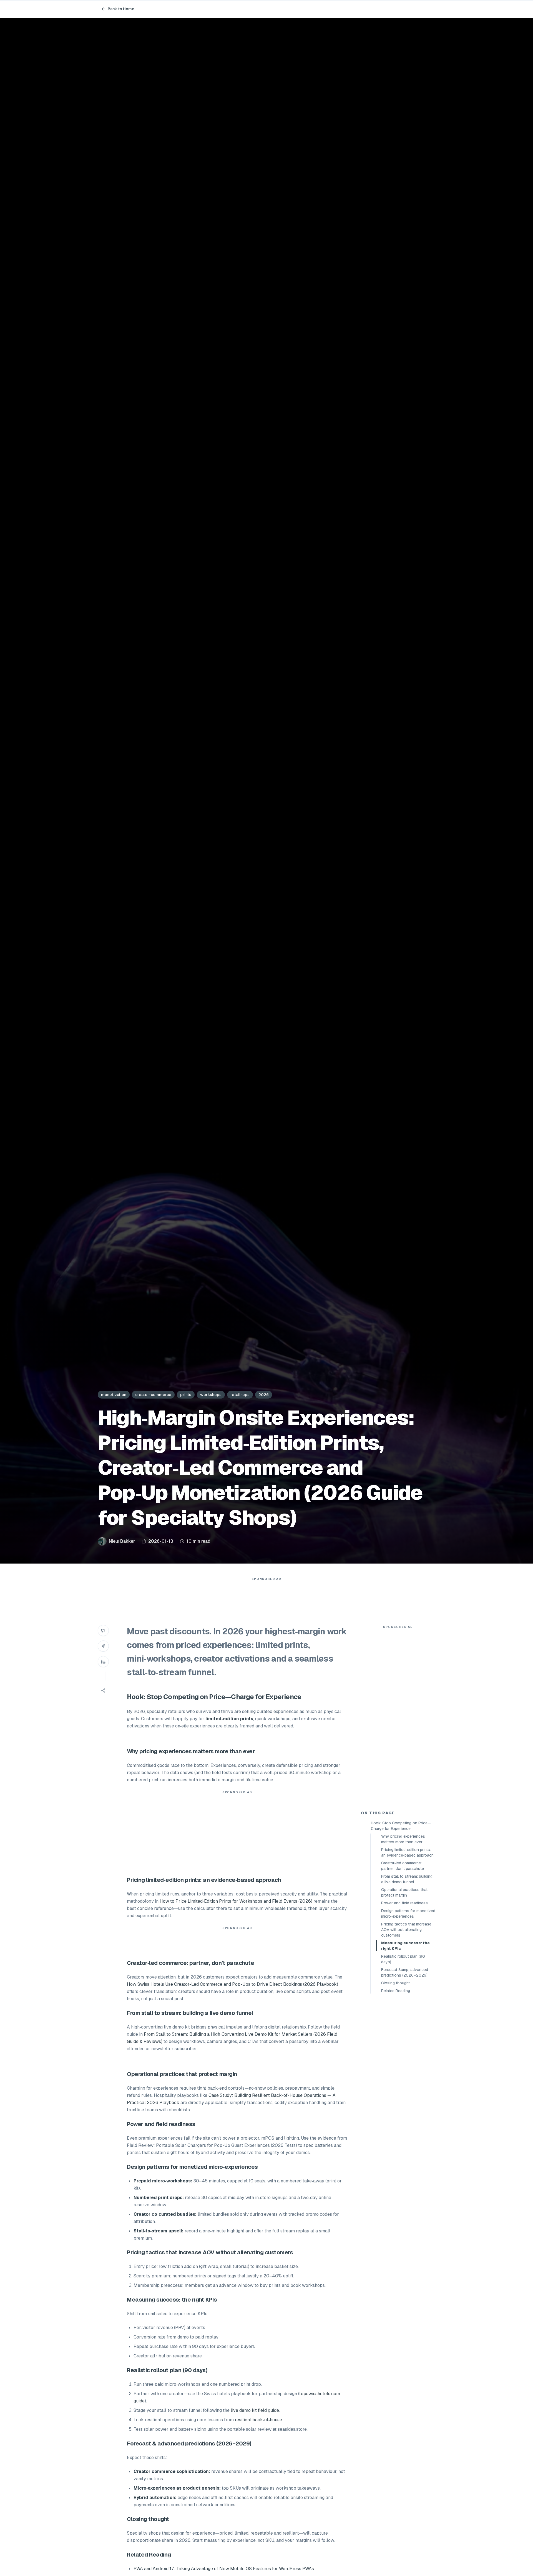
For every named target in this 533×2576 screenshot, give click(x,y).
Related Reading (396, 1991)
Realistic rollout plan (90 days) (403, 1959)
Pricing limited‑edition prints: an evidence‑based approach (407, 1852)
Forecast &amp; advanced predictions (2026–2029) (405, 1972)
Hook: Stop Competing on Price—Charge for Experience (401, 1826)
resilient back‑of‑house (258, 2420)
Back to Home (121, 9)
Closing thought (395, 1983)
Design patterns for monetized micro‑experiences (408, 1914)
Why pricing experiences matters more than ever (403, 1839)
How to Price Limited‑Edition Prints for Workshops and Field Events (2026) (236, 1901)
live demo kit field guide (255, 2410)
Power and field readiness (404, 1903)
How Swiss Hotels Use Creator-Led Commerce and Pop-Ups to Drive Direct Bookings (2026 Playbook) (232, 1984)
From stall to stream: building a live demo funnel (407, 1879)
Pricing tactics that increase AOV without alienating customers (406, 1930)
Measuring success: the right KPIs (405, 1946)
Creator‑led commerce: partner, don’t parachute (403, 1866)
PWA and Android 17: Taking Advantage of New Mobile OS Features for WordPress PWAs (224, 2569)
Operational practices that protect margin (404, 1892)
